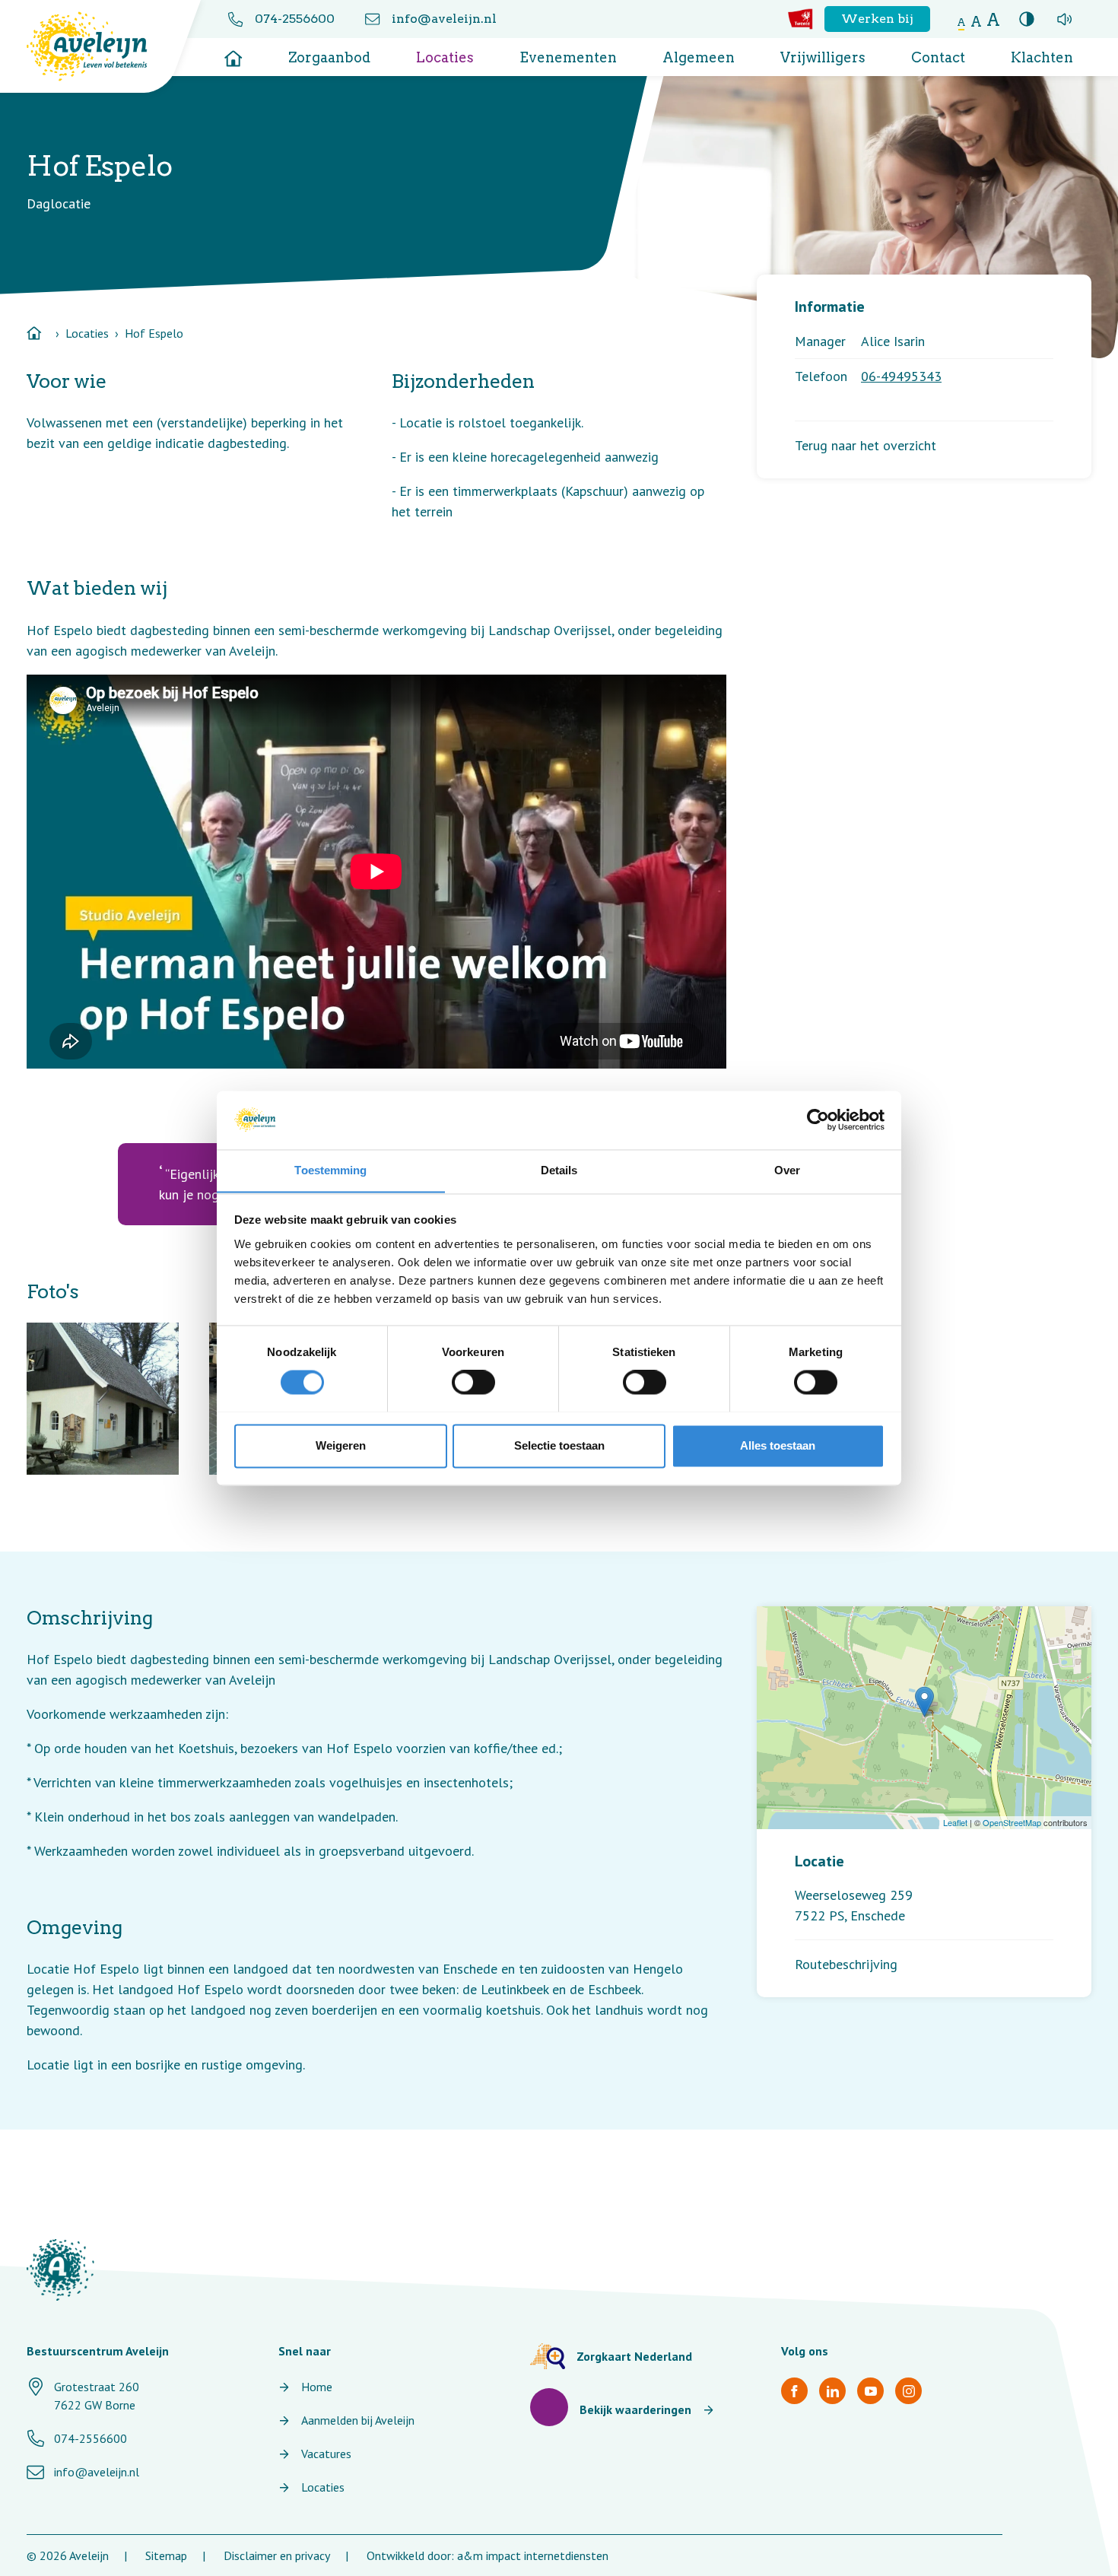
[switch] (473, 1382)
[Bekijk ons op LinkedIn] (832, 2391)
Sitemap (166, 2555)
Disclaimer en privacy (277, 2555)
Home (317, 2387)
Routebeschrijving (846, 1964)
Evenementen (568, 57)
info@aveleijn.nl (444, 19)
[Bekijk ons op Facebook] (794, 2391)
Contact (938, 57)
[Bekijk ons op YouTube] (870, 2391)
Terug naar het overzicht (865, 445)
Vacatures (326, 2454)
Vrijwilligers (823, 57)
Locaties (445, 57)
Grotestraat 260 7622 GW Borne (97, 2396)
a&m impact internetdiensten (533, 2555)
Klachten (1042, 57)
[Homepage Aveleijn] (98, 46)
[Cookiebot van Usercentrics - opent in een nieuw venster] (818, 1120)
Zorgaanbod (329, 57)
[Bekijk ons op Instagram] (908, 2391)
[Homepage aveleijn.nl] (60, 2270)
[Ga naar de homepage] (233, 53)
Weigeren (341, 1445)
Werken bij (877, 19)
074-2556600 (295, 19)
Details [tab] (559, 1170)
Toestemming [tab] (330, 1170)
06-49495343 (901, 376)
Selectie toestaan (559, 1445)
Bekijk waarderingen (635, 2409)
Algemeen (699, 57)
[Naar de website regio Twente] (800, 19)
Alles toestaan (778, 1445)
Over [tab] (787, 1170)
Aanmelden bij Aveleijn (358, 2420)
